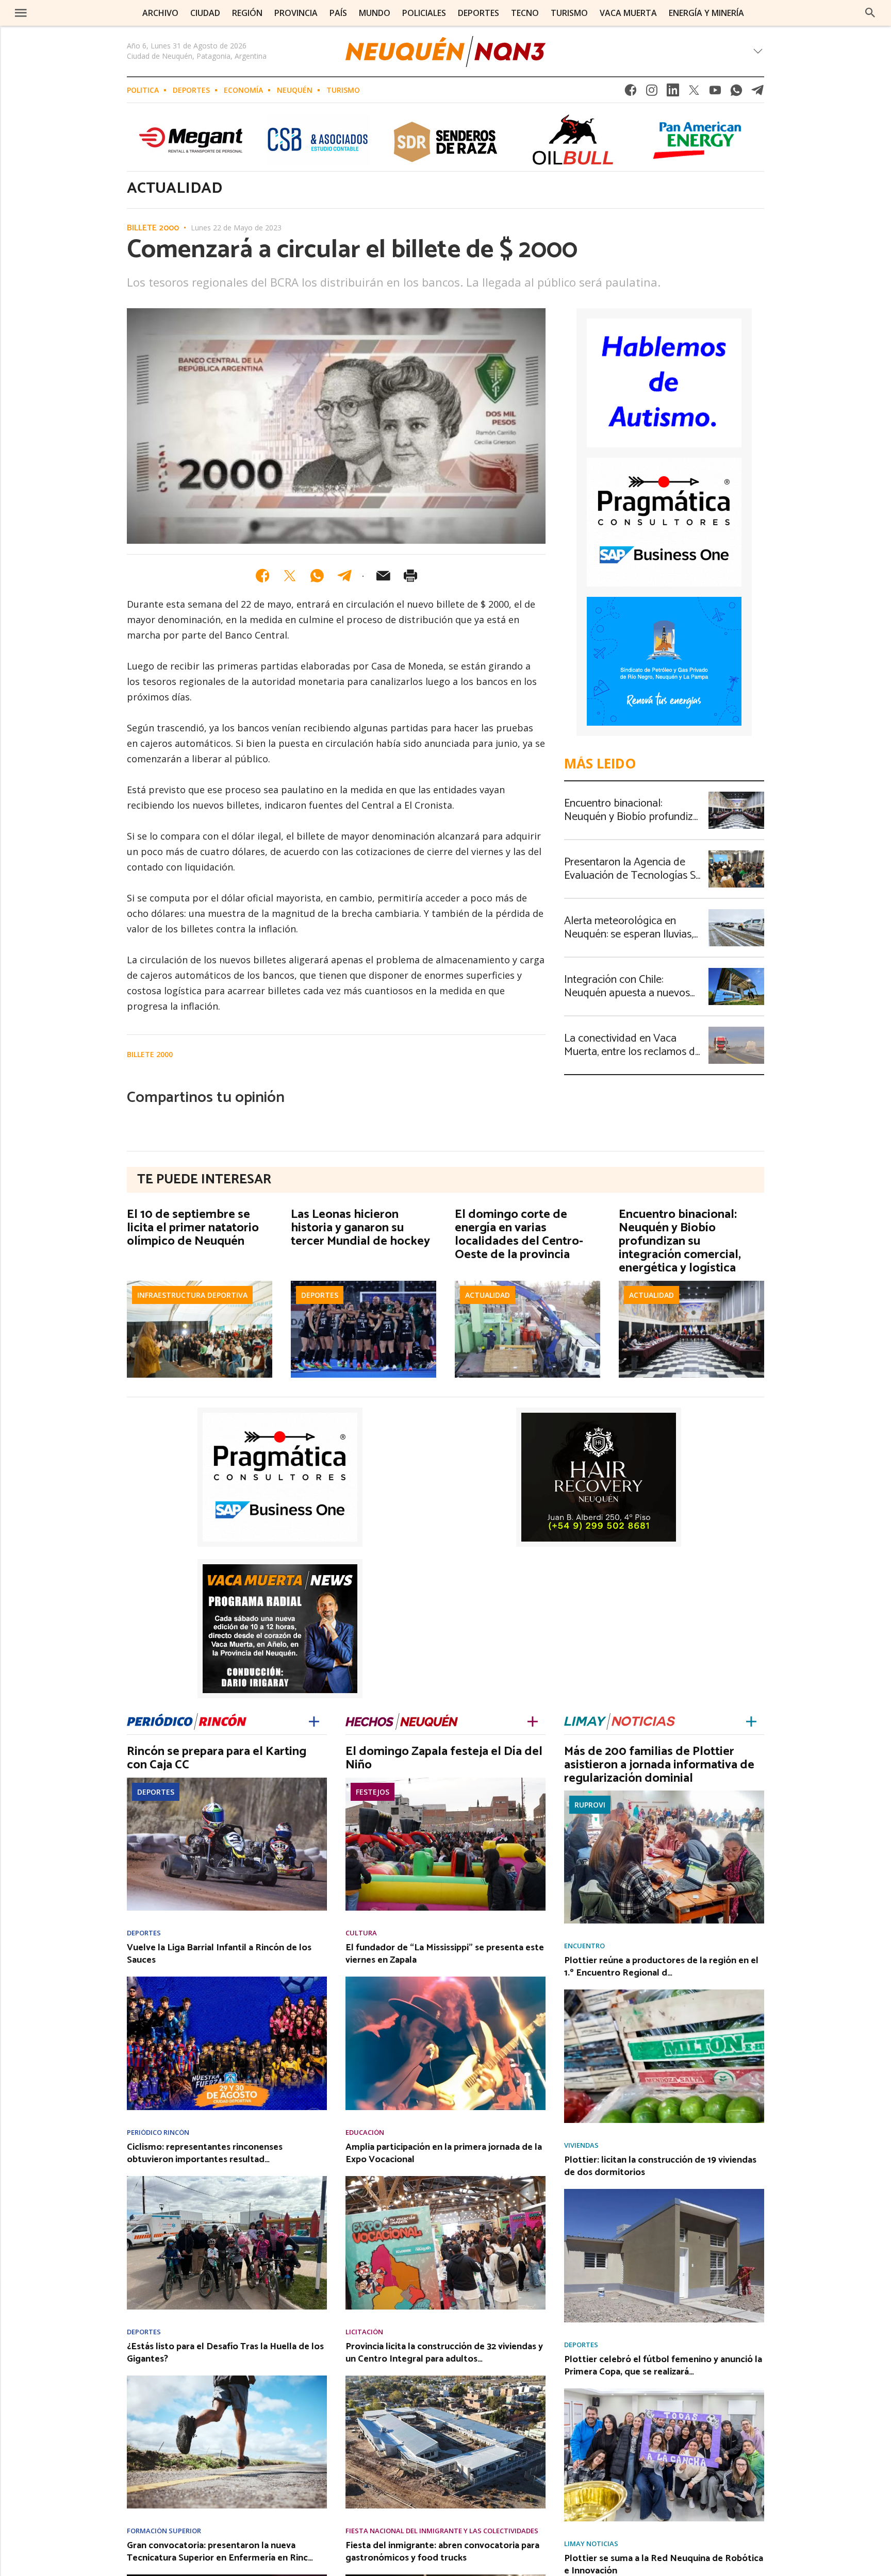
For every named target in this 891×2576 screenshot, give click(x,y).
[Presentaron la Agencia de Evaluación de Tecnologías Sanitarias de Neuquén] (736, 854)
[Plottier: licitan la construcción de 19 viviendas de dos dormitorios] (664, 2192)
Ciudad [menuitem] (205, 13)
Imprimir (410, 576)
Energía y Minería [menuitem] (706, 13)
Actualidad (488, 1295)
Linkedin (673, 93)
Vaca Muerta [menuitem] (628, 13)
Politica (143, 90)
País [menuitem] (338, 13)
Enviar (383, 576)
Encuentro (584, 1946)
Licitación (364, 2332)
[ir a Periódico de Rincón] (187, 1720)
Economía (243, 90)
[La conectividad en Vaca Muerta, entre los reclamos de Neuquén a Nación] (736, 1030)
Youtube (715, 93)
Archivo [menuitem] (160, 13)
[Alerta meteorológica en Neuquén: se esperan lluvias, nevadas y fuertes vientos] (736, 912)
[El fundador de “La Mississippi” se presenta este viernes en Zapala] (445, 1980)
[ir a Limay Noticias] (620, 1720)
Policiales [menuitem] (424, 13)
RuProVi (590, 1805)
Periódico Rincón (158, 2132)
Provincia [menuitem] (296, 13)
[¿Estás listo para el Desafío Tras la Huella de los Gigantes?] (227, 2379)
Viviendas (581, 2145)
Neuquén (295, 90)
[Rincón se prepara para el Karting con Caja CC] (227, 1781)
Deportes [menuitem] (478, 13)
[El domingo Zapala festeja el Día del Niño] (445, 1781)
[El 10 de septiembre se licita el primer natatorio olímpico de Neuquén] (200, 1284)
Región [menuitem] (247, 13)
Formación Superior (164, 2531)
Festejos (373, 1792)
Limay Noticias (591, 2544)
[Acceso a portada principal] (86, 12)
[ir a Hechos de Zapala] (402, 1720)
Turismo (343, 90)
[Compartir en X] (290, 576)
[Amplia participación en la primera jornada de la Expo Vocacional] (445, 2179)
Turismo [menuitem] (569, 13)
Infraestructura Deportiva (192, 1295)
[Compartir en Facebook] (262, 576)
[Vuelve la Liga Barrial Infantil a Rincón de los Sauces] (227, 1980)
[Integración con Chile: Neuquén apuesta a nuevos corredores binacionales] (736, 971)
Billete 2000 (153, 228)
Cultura (361, 1933)
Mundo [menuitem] (375, 13)
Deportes (191, 90)
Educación (365, 2132)
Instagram (652, 93)
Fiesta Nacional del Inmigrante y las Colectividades (442, 2531)
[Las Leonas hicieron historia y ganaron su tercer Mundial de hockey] (364, 1284)
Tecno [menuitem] (525, 13)
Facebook (631, 93)
